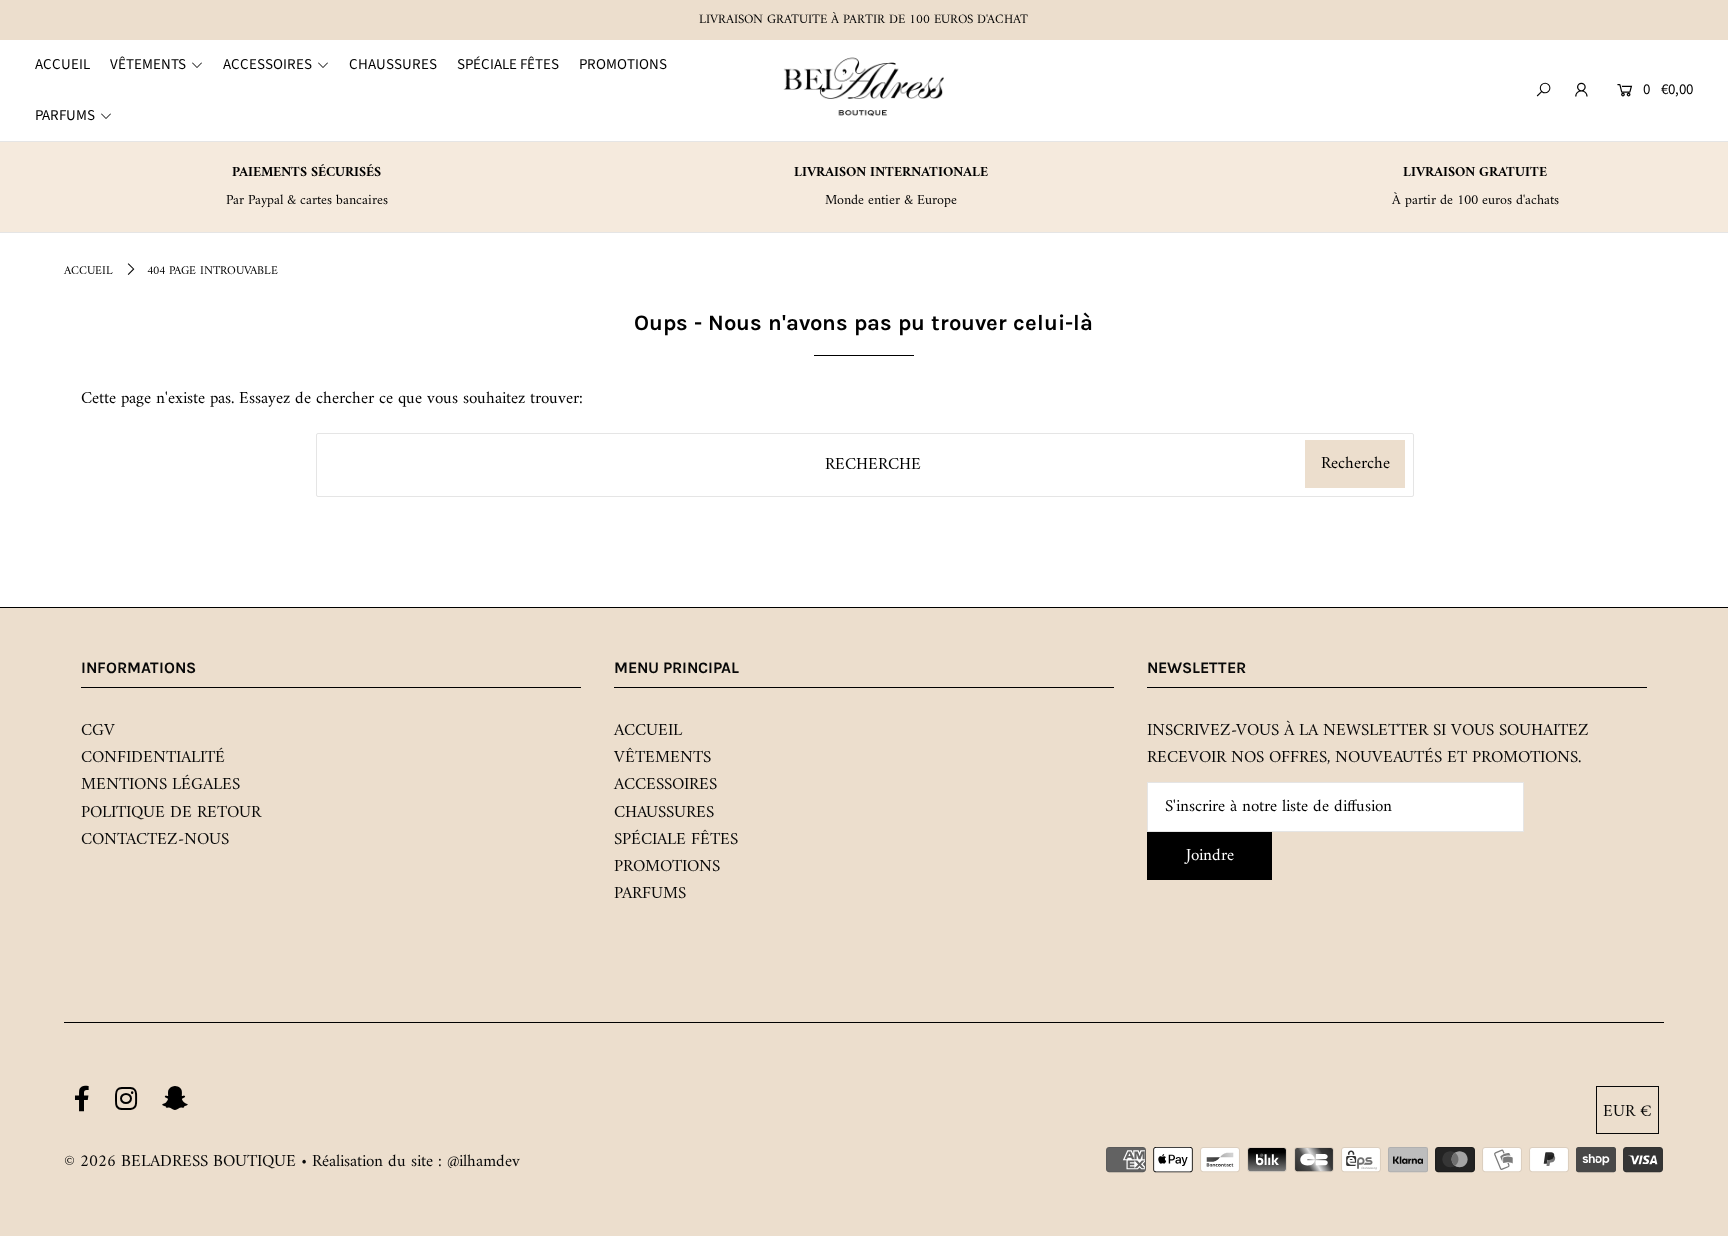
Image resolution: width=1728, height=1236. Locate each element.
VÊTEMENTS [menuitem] (148, 64)
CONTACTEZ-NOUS (155, 840)
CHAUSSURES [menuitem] (393, 64)
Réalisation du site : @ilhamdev (416, 1162)
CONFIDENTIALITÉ (153, 758)
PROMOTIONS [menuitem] (623, 64)
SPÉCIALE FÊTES (676, 840)
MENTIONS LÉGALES (160, 785)
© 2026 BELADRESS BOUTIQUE (180, 1162)
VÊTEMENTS (662, 758)
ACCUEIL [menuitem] (62, 64)
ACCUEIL (648, 731)
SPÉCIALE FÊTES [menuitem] (508, 64)
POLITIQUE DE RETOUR (171, 813)
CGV (98, 731)
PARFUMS (650, 894)
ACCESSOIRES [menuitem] (267, 64)
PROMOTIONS (667, 867)
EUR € (1627, 1112)
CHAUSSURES (664, 813)
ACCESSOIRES (665, 785)
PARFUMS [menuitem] (65, 115)
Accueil (88, 271)
